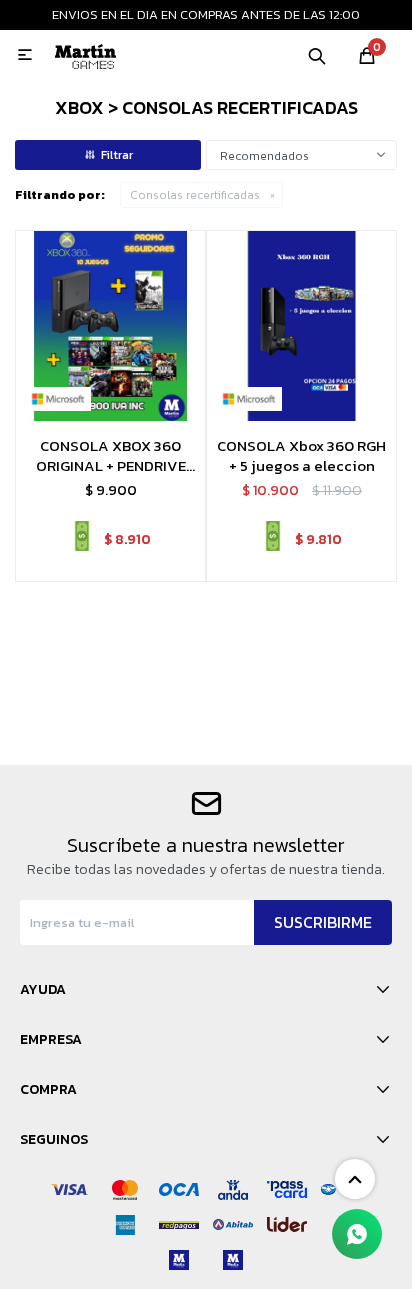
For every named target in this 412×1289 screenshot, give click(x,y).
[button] (317, 55)
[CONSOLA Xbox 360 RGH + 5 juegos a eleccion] (301, 325)
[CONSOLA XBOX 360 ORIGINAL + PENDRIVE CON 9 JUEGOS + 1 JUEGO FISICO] (110, 325)
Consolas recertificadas (195, 195)
